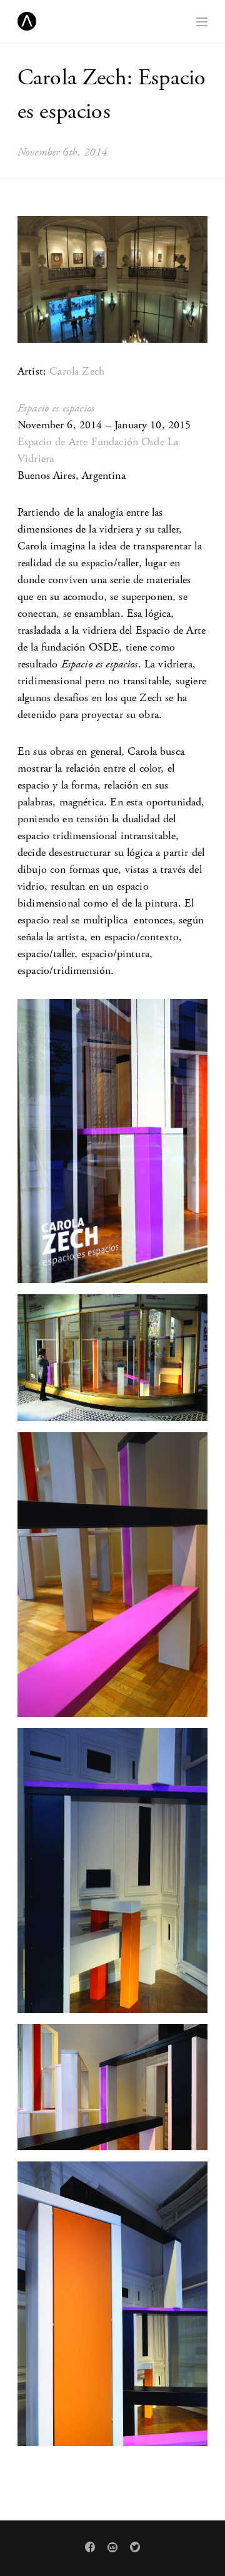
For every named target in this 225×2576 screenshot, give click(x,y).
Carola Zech (77, 371)
